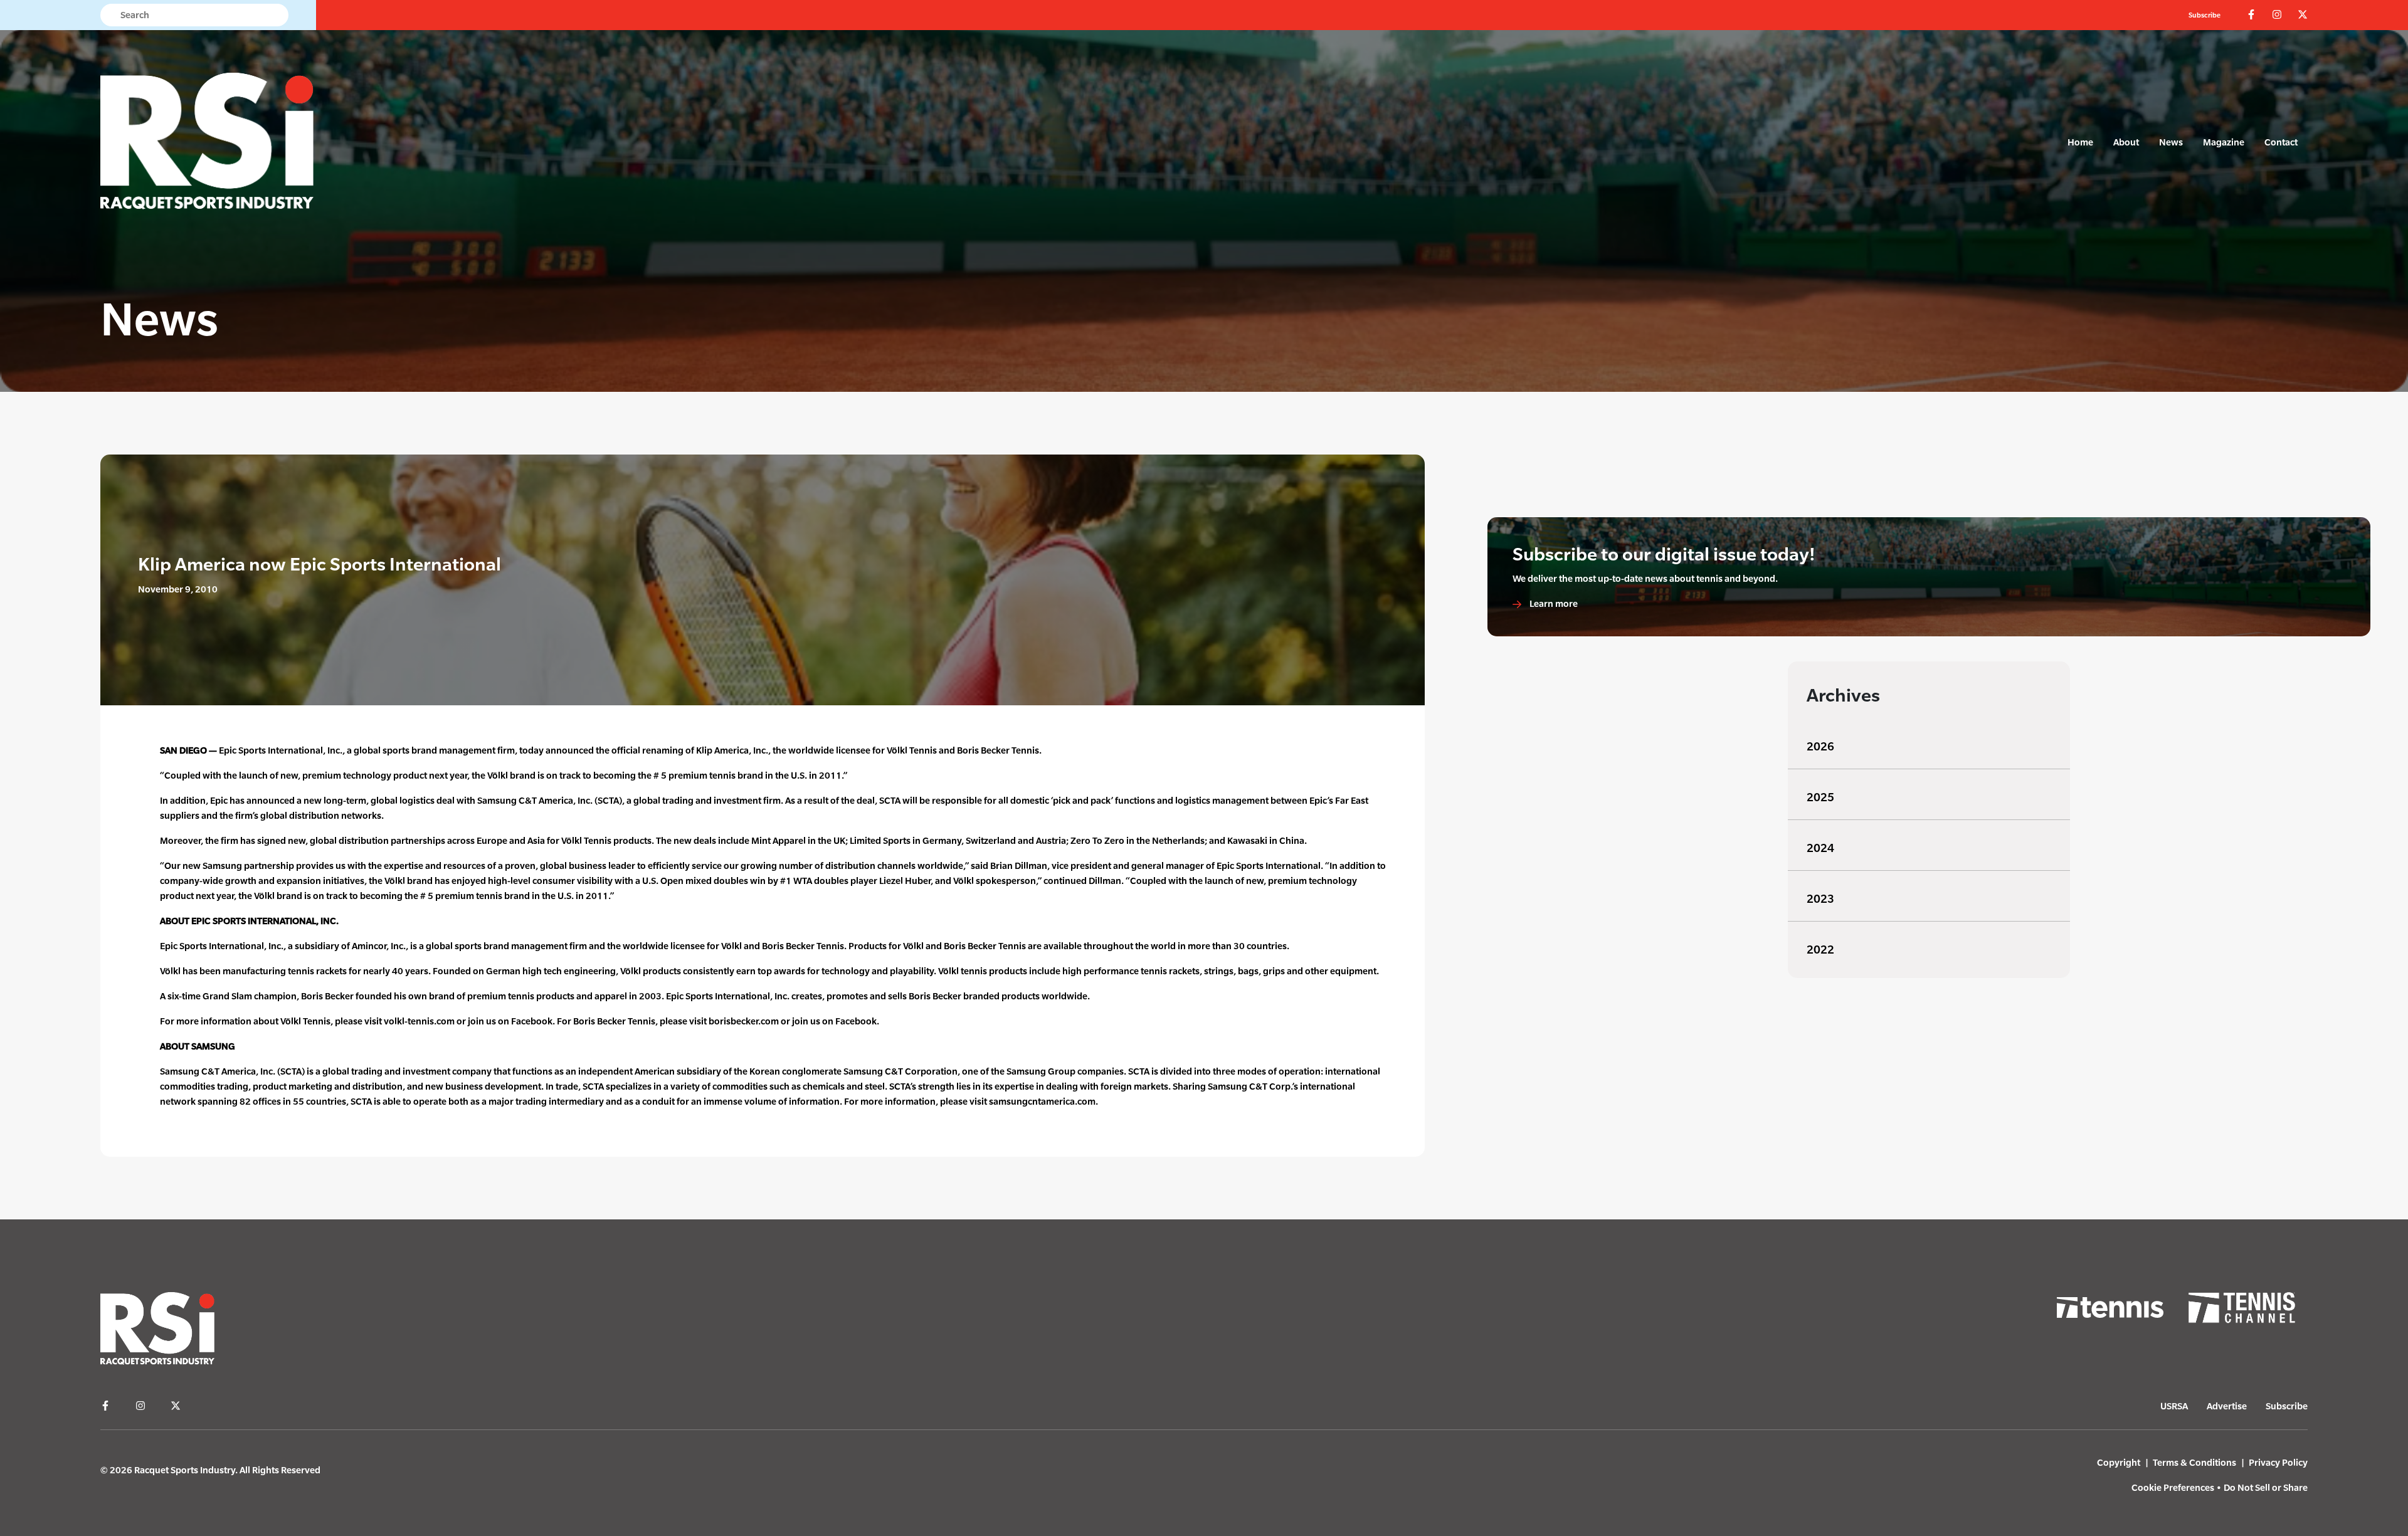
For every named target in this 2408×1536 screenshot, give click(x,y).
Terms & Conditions (2194, 1462)
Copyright (2119, 1462)
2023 (1820, 899)
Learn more (1553, 603)
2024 (1820, 848)
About (2126, 142)
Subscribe (2205, 15)
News (2171, 142)
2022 (1820, 949)
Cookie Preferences (2173, 1487)
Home (2080, 142)
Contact (2281, 142)
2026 (1820, 746)
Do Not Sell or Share (2266, 1487)
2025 (1820, 797)
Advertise (2227, 1406)
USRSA (2174, 1406)
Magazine (2224, 142)
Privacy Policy (2278, 1462)
